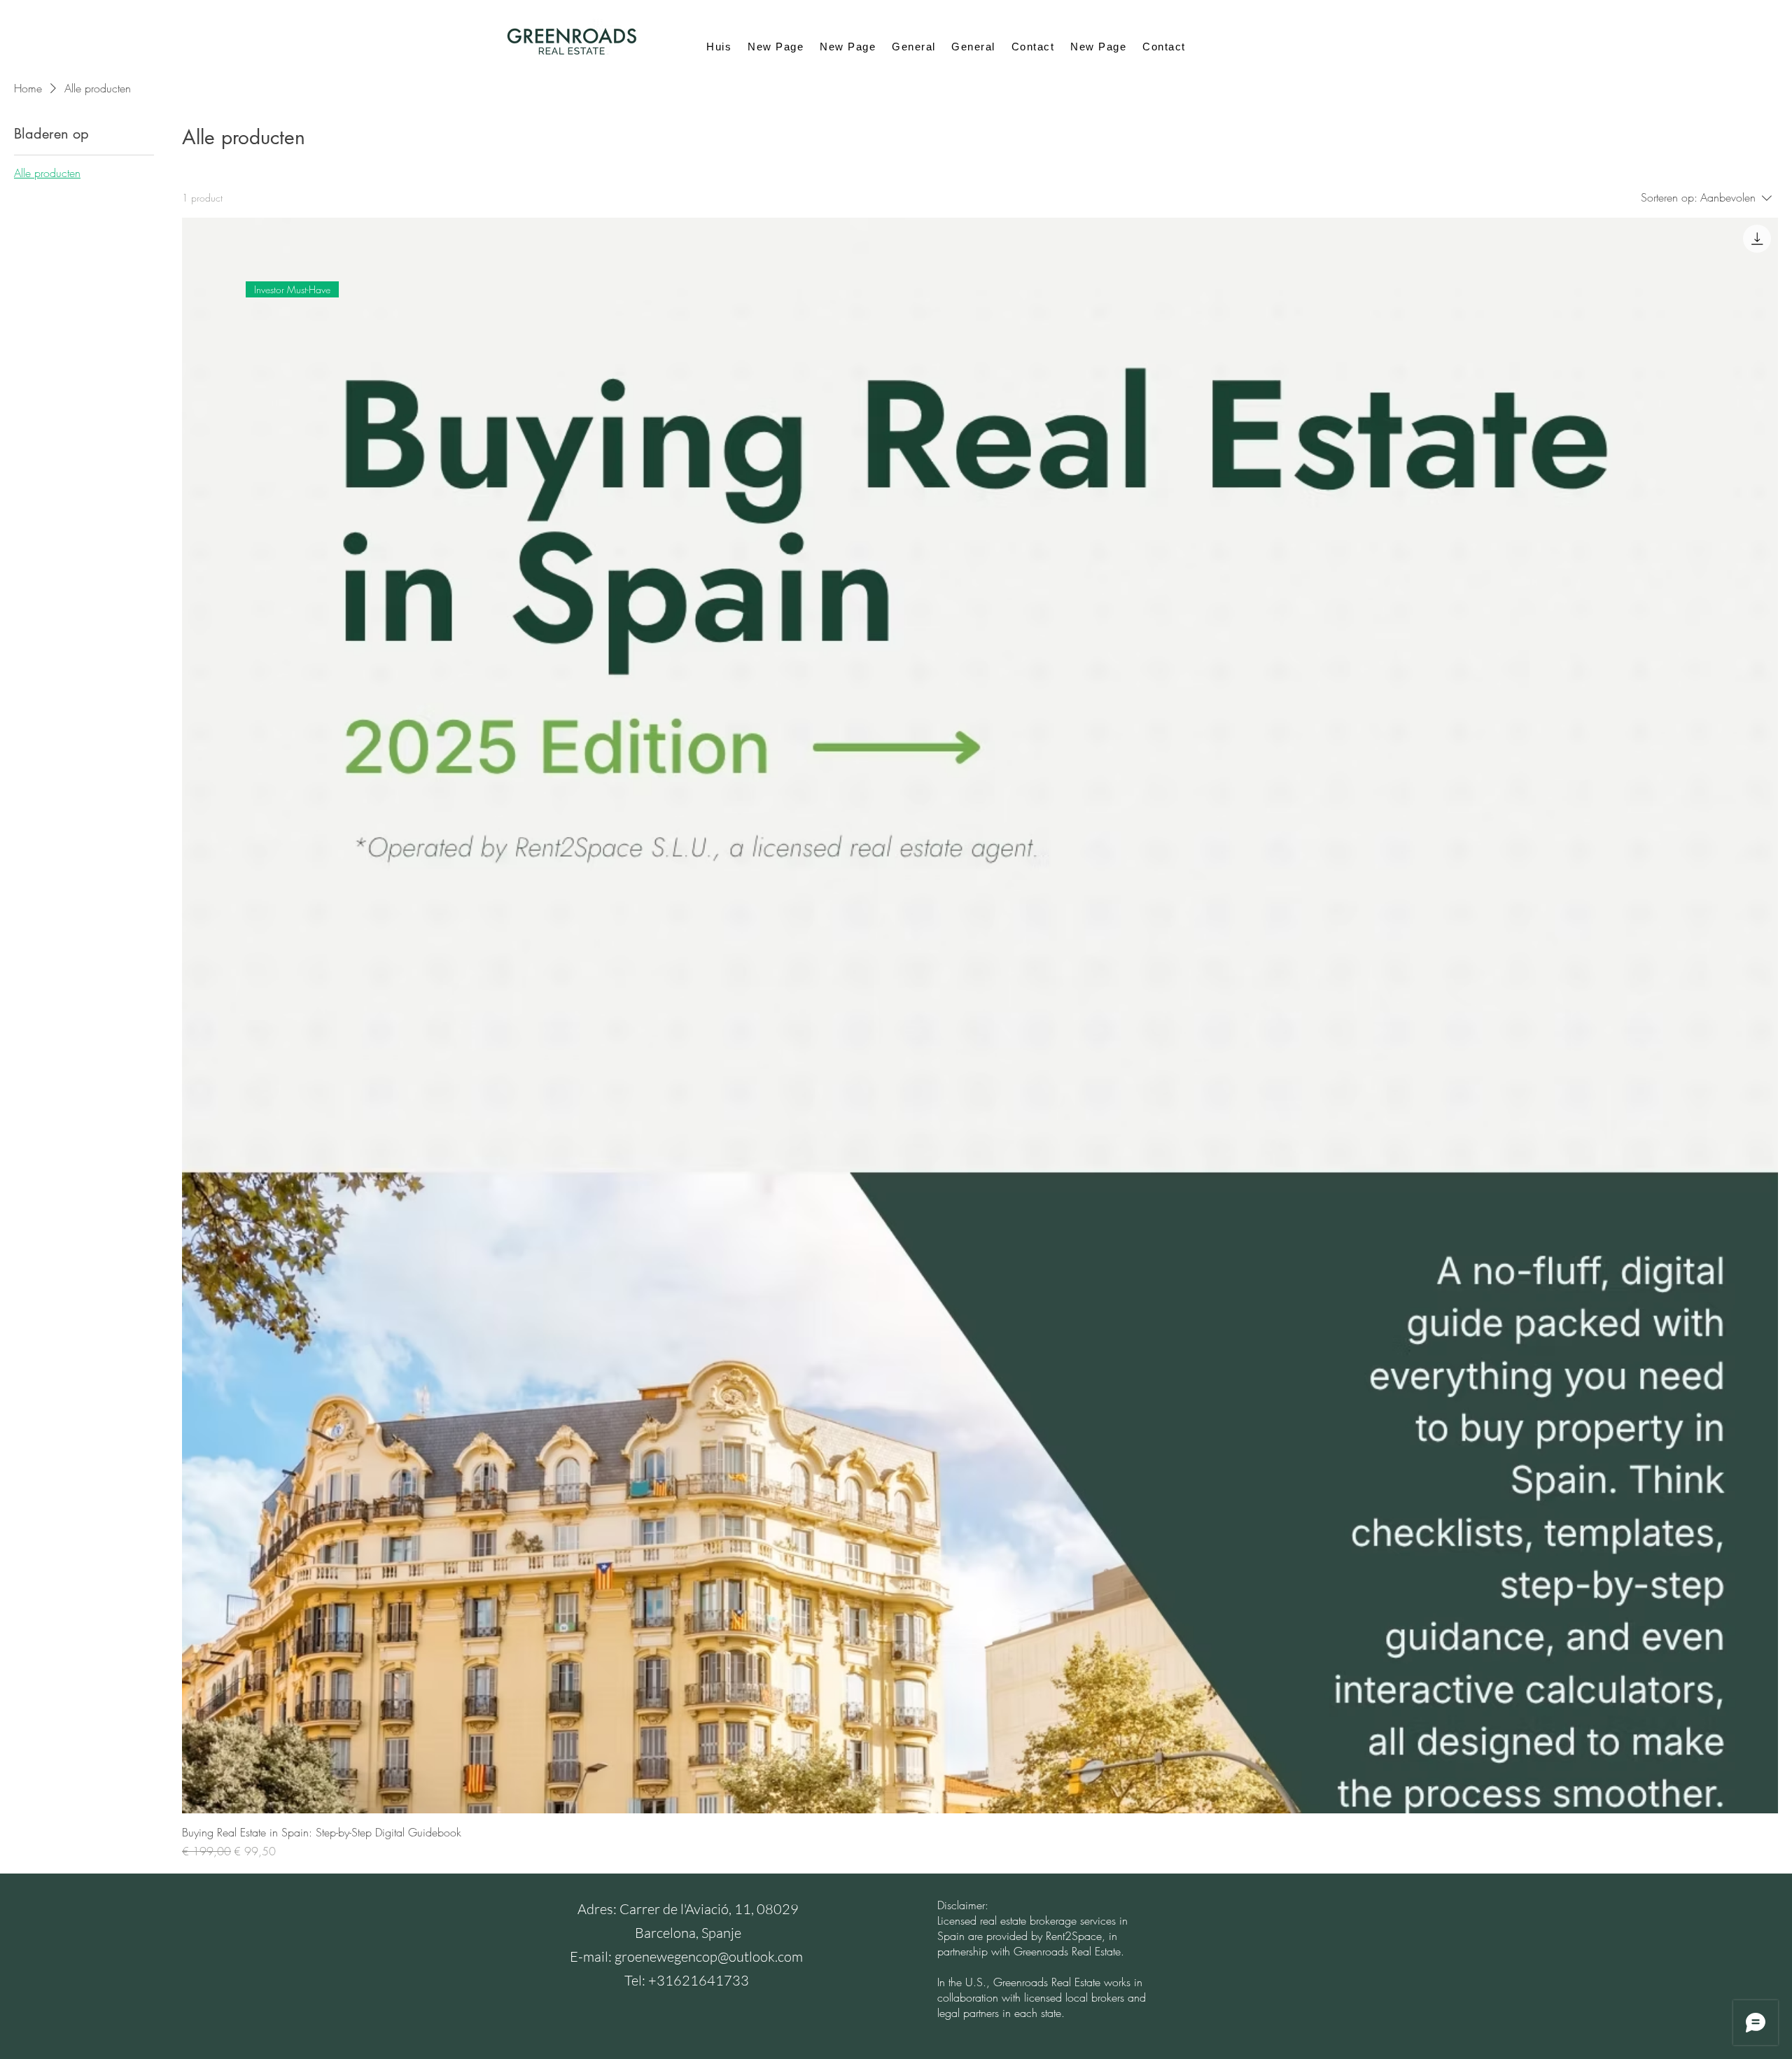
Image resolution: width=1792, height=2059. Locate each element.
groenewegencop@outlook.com (709, 1956)
